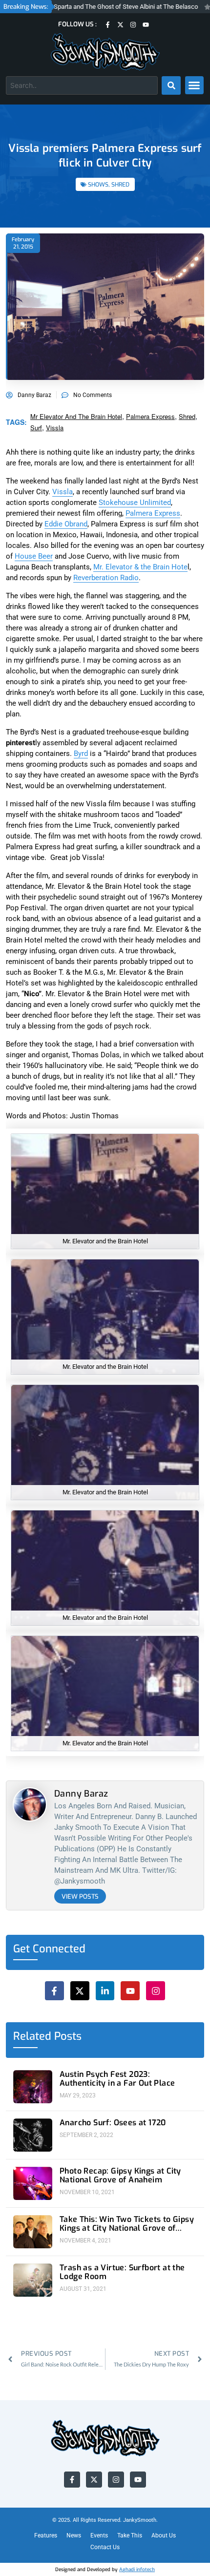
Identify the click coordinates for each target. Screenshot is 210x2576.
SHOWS (98, 185)
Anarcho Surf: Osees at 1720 (113, 2123)
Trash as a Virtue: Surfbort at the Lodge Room (122, 2272)
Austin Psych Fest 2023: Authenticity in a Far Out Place (117, 2079)
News (74, 2535)
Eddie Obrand (66, 524)
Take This (130, 2535)
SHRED (120, 185)
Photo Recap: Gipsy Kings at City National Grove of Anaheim (120, 2176)
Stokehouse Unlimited (135, 503)
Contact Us (105, 2547)
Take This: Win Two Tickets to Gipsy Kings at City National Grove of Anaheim (127, 2224)
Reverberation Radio (106, 578)
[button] (194, 85)
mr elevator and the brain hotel (76, 416)
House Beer (34, 556)
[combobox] (82, 85)
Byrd (81, 754)
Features (46, 2535)
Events (99, 2535)
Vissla (63, 492)
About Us (164, 2535)
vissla (55, 428)
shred (187, 416)
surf (36, 428)
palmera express (150, 416)
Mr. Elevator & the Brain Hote (140, 567)
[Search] (171, 85)
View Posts (80, 1896)
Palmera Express (153, 513)
